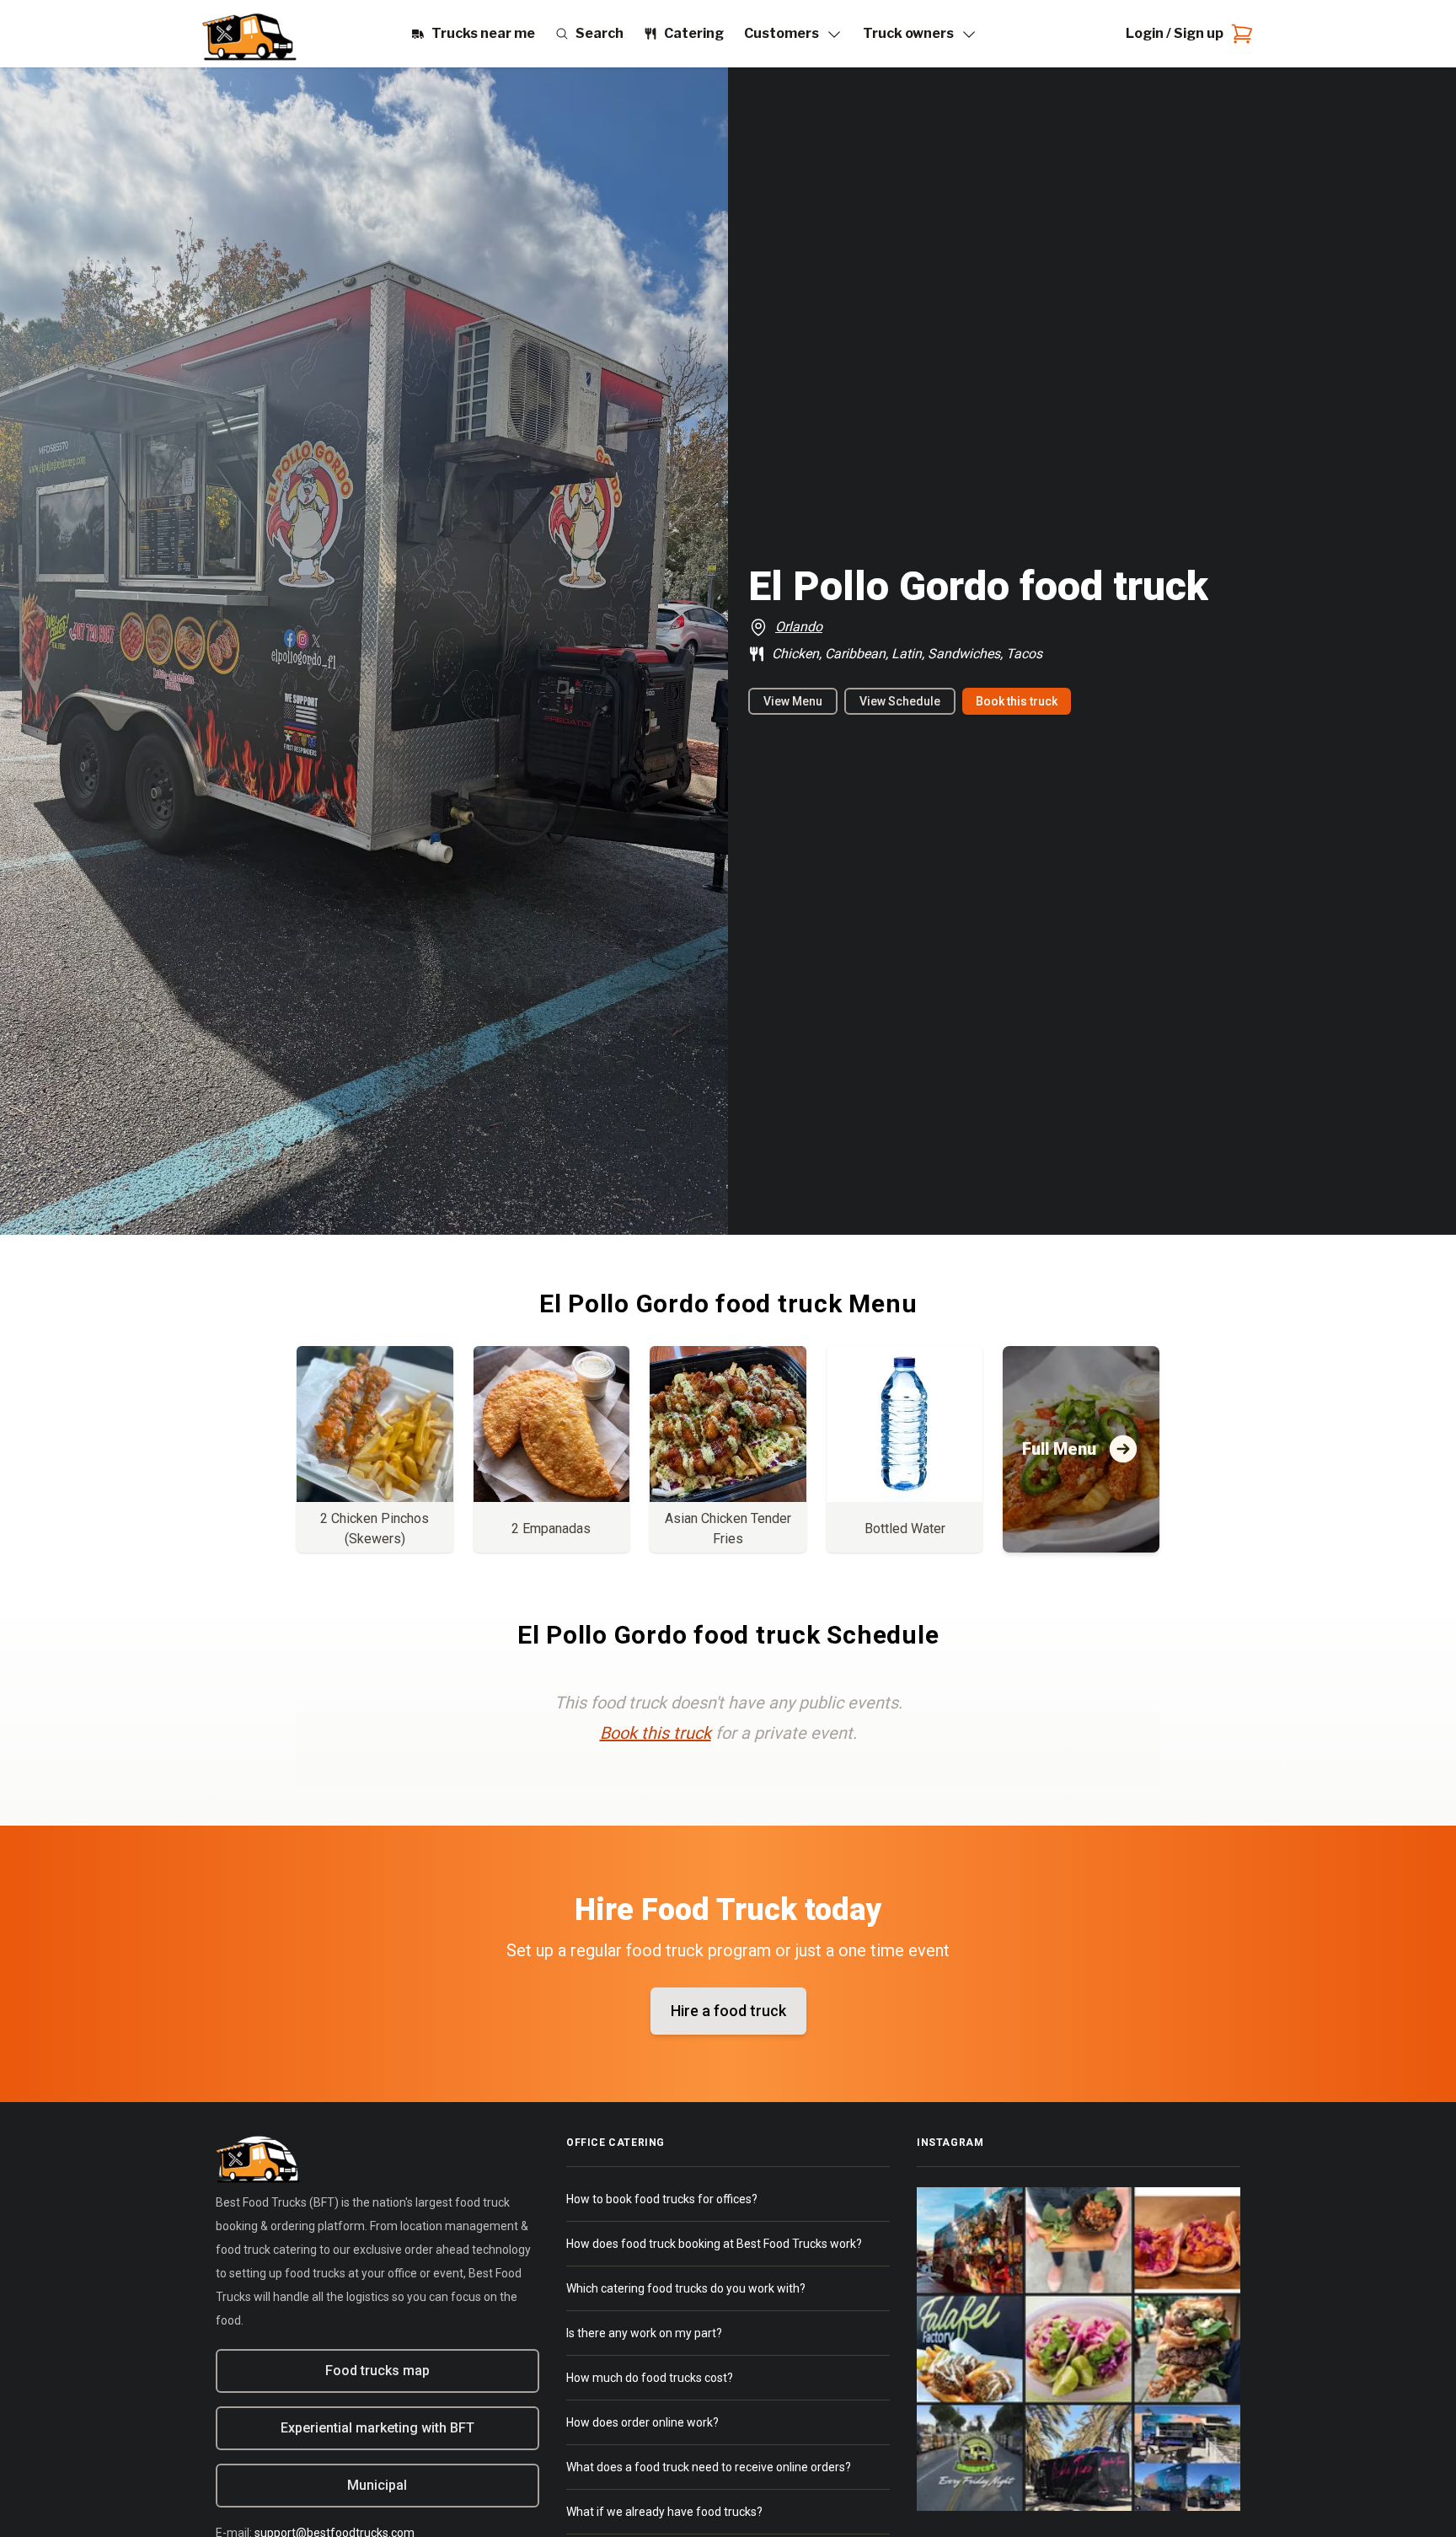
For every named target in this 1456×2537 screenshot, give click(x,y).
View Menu (793, 701)
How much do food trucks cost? (650, 2378)
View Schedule (900, 701)
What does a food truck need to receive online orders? (709, 2467)
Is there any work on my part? (644, 2333)
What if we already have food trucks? (664, 2512)
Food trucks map (377, 2371)
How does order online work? (642, 2422)
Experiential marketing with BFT (377, 2428)
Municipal (377, 2485)
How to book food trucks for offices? (662, 2199)
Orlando (799, 627)
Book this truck (1017, 701)
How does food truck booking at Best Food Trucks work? (714, 2244)
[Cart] (1239, 34)
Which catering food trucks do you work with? (686, 2288)
